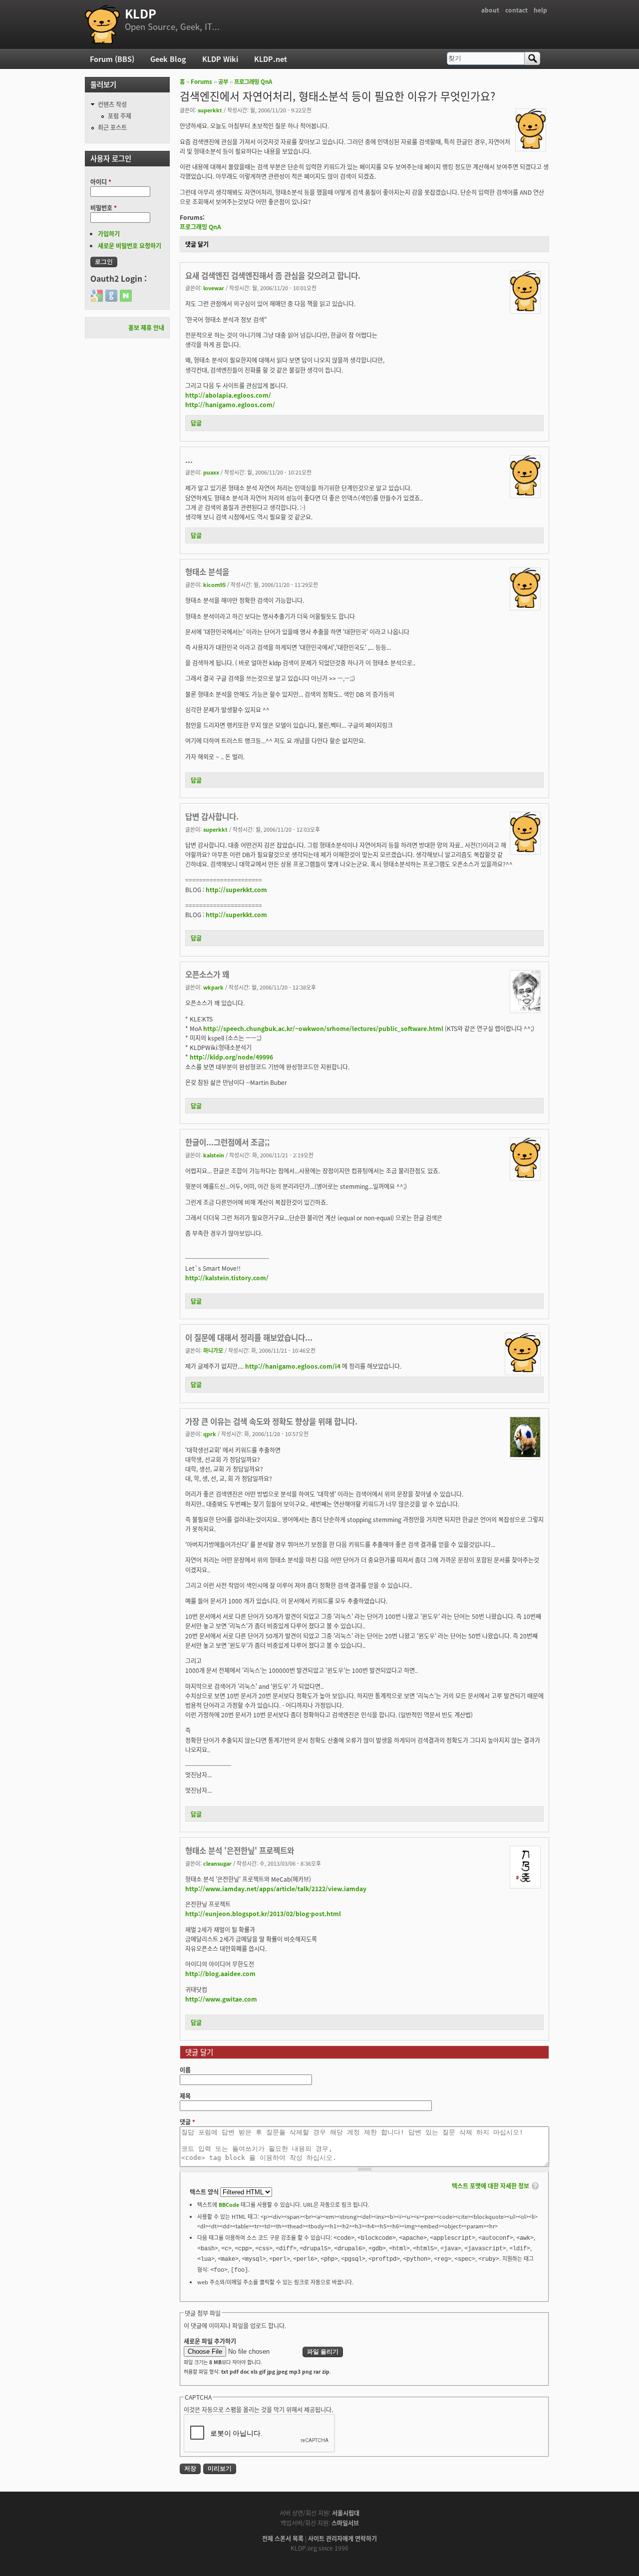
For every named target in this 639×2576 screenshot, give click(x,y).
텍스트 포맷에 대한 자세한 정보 (490, 2186)
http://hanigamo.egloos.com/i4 (293, 1366)
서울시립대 (346, 2513)
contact (516, 10)
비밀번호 (104, 208)
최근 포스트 (112, 127)
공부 (223, 81)
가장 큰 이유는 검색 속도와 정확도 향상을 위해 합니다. (271, 1421)
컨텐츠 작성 (112, 104)
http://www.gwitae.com (221, 1999)
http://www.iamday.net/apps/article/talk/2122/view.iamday (276, 1888)
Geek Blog (168, 59)
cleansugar (217, 1863)
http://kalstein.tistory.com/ (227, 1278)
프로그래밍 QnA (253, 81)
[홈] (102, 24)
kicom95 (214, 584)
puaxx (211, 472)
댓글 (187, 2122)
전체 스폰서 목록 (283, 2538)
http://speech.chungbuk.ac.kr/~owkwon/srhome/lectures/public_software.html (323, 1028)
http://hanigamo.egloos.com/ (230, 404)
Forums (201, 81)
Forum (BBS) (112, 59)
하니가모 (213, 1350)
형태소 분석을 (207, 571)
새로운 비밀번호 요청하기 (130, 246)
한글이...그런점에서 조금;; (227, 1142)
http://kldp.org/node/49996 (231, 1057)
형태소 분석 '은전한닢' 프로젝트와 (240, 1850)
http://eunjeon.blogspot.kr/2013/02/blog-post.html (263, 1913)
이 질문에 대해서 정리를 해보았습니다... (249, 1337)
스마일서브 (345, 2523)
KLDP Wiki (220, 59)
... (189, 460)
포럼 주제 (120, 116)
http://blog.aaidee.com (220, 1973)
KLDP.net (271, 59)
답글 (196, 423)
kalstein (214, 1155)
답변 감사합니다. (212, 816)
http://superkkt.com (236, 889)
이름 (185, 2070)
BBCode (229, 2204)
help (540, 10)
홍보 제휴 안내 (146, 327)
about (490, 10)
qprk (210, 1434)
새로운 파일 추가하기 (210, 2341)
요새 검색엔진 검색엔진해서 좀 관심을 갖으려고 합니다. (273, 275)
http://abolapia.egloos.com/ (228, 395)
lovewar (214, 288)
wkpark (213, 987)
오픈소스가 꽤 (207, 974)
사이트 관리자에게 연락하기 (342, 2538)
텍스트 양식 (205, 2192)
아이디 (101, 182)
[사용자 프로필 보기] (531, 146)
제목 (185, 2096)
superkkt (210, 110)
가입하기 (109, 234)
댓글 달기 (197, 244)
